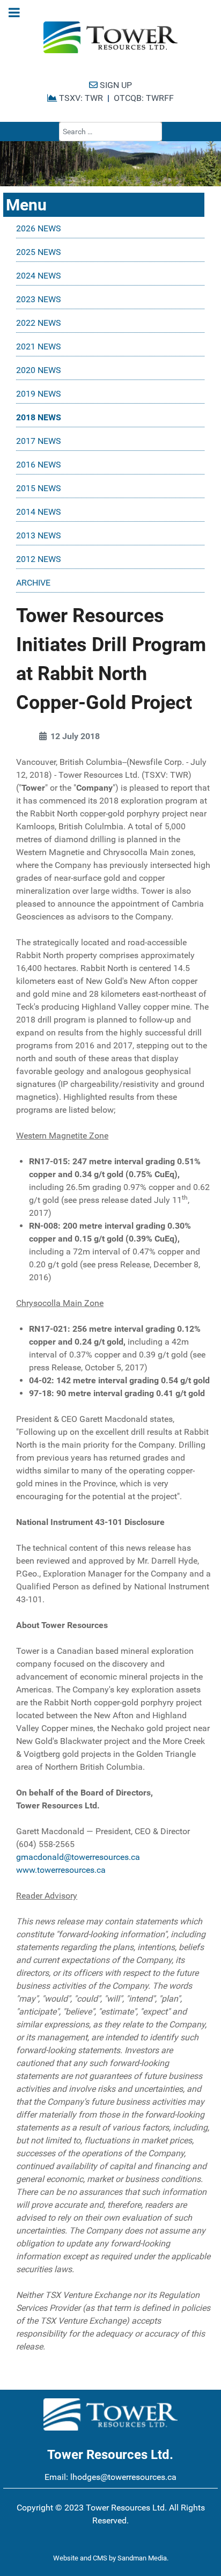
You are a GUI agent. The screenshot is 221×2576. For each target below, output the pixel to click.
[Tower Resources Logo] (110, 38)
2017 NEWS (39, 441)
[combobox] (110, 132)
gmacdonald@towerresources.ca (78, 1857)
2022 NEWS (39, 323)
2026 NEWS (39, 228)
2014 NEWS (39, 512)
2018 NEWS (39, 417)
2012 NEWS (39, 559)
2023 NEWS (39, 299)
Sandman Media (142, 2558)
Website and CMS (80, 2558)
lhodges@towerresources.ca (123, 2477)
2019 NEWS (39, 394)
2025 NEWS (39, 252)
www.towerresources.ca (61, 1870)
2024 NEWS (39, 276)
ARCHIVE (33, 583)
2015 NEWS (39, 488)
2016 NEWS (39, 465)
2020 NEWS (39, 370)
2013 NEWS (39, 535)
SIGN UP (115, 85)
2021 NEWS (39, 346)
